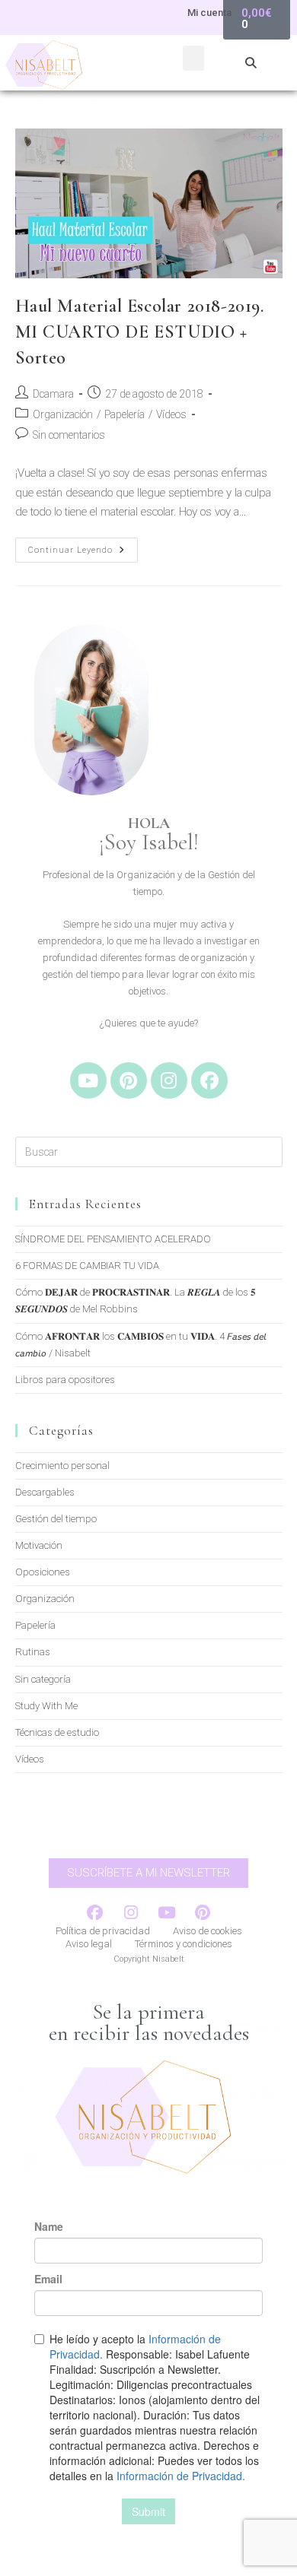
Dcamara (53, 394)
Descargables (45, 1492)
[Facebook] (209, 1080)
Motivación (39, 1545)
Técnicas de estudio (57, 1732)
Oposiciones (43, 1572)
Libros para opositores (65, 1380)
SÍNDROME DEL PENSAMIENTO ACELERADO (113, 1239)
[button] (193, 58)
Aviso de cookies (208, 1931)
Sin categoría (43, 1679)
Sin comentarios (69, 435)
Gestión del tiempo (56, 1519)
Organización (63, 414)
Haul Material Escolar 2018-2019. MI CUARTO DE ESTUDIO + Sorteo (140, 332)
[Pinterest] (129, 1080)
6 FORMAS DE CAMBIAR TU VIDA (87, 1266)
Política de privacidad (103, 1931)
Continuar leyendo (83, 546)
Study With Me (46, 1706)
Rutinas (33, 1652)
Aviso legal (89, 1944)
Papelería (125, 414)
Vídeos (171, 414)
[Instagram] (169, 1080)
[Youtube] (88, 1080)
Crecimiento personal (62, 1466)
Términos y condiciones (184, 1944)
